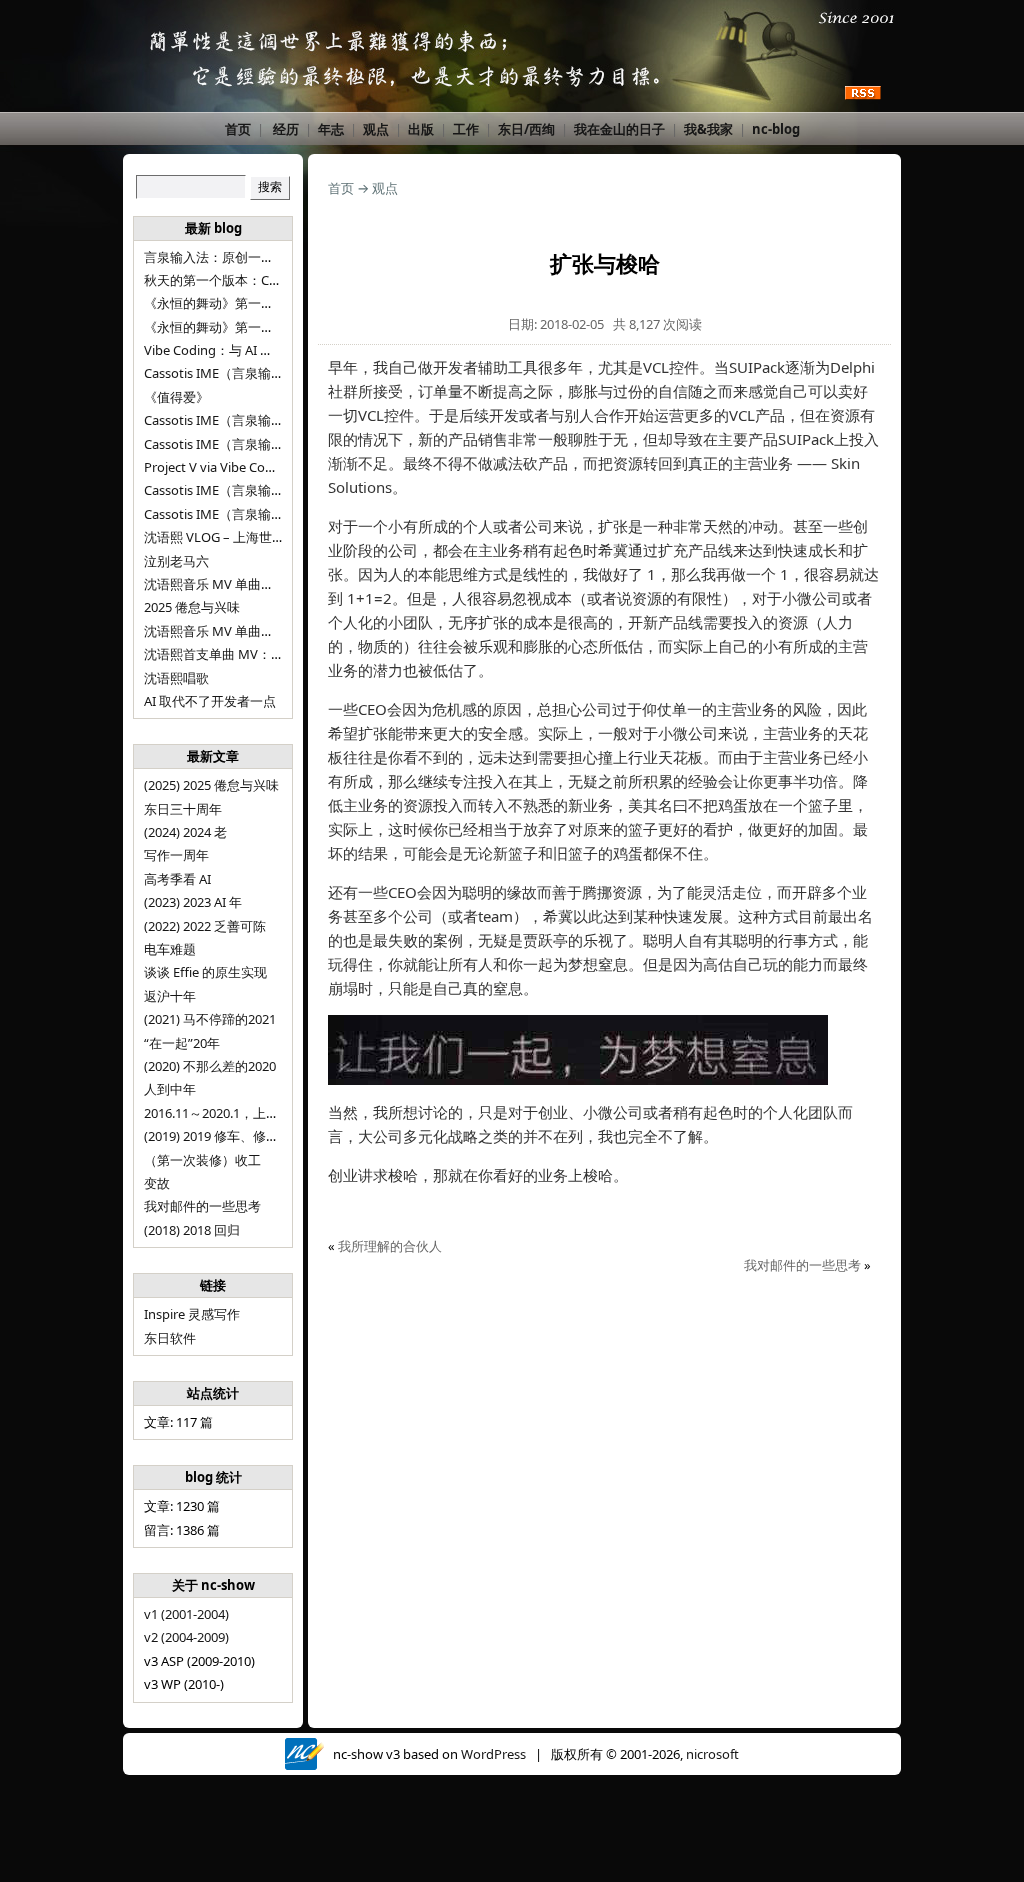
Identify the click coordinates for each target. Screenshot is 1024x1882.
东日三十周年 (183, 809)
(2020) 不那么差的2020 (210, 1066)
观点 (376, 129)
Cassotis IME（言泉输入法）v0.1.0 (244, 444)
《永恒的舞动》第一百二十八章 (235, 303)
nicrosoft (712, 1754)
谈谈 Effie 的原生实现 (205, 972)
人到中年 (170, 1089)
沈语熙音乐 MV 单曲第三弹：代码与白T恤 (264, 584)
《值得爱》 (176, 397)
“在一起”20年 (182, 1043)
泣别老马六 (176, 561)
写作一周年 (176, 855)
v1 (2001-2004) (186, 1614)
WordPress (493, 1754)
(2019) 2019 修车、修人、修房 (231, 1136)
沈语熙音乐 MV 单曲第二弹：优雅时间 (254, 631)
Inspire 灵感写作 (192, 1314)
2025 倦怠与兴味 (192, 607)
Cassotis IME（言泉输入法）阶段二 (246, 490)
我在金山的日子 (619, 129)
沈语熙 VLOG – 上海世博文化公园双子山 (260, 537)
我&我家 (708, 129)
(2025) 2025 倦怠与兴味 (211, 785)
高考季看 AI (177, 879)
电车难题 (170, 949)
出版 (421, 129)
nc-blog (776, 129)
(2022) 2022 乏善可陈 (205, 926)
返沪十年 (170, 996)
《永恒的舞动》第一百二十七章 (235, 327)
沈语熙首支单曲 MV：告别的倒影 (240, 654)
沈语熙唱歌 (176, 678)
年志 (331, 129)
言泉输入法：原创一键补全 (222, 257)
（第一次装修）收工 (202, 1160)
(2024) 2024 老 (185, 832)
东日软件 (170, 1338)
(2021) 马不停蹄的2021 (210, 1019)
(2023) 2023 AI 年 (193, 902)
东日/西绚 (526, 129)
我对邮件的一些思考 (202, 1206)
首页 (238, 129)
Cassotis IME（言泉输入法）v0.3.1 (244, 373)
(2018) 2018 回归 (192, 1230)
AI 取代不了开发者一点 (210, 701)
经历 (286, 129)
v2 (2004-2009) (186, 1637)
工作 (466, 129)
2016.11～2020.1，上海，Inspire (238, 1113)
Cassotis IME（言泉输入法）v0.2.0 (244, 420)
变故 (157, 1183)
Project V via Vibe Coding (218, 467)
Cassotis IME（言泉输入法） (227, 514)
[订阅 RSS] (863, 94)
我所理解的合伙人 (390, 1246)
